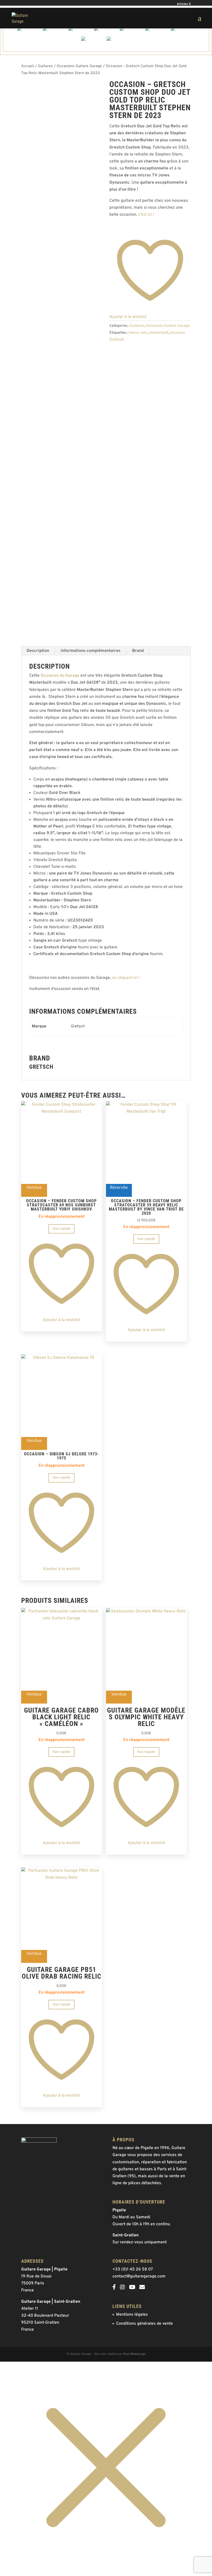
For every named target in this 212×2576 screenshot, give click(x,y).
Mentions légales (132, 2315)
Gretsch (117, 340)
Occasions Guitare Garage (79, 66)
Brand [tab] (138, 651)
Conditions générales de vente (145, 2324)
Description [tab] (38, 651)
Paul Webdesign (134, 2354)
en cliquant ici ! (126, 978)
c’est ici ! (146, 215)
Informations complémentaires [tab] (91, 651)
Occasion (177, 333)
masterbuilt (159, 333)
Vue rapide (61, 1229)
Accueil (28, 66)
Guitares (45, 66)
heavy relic (138, 333)
